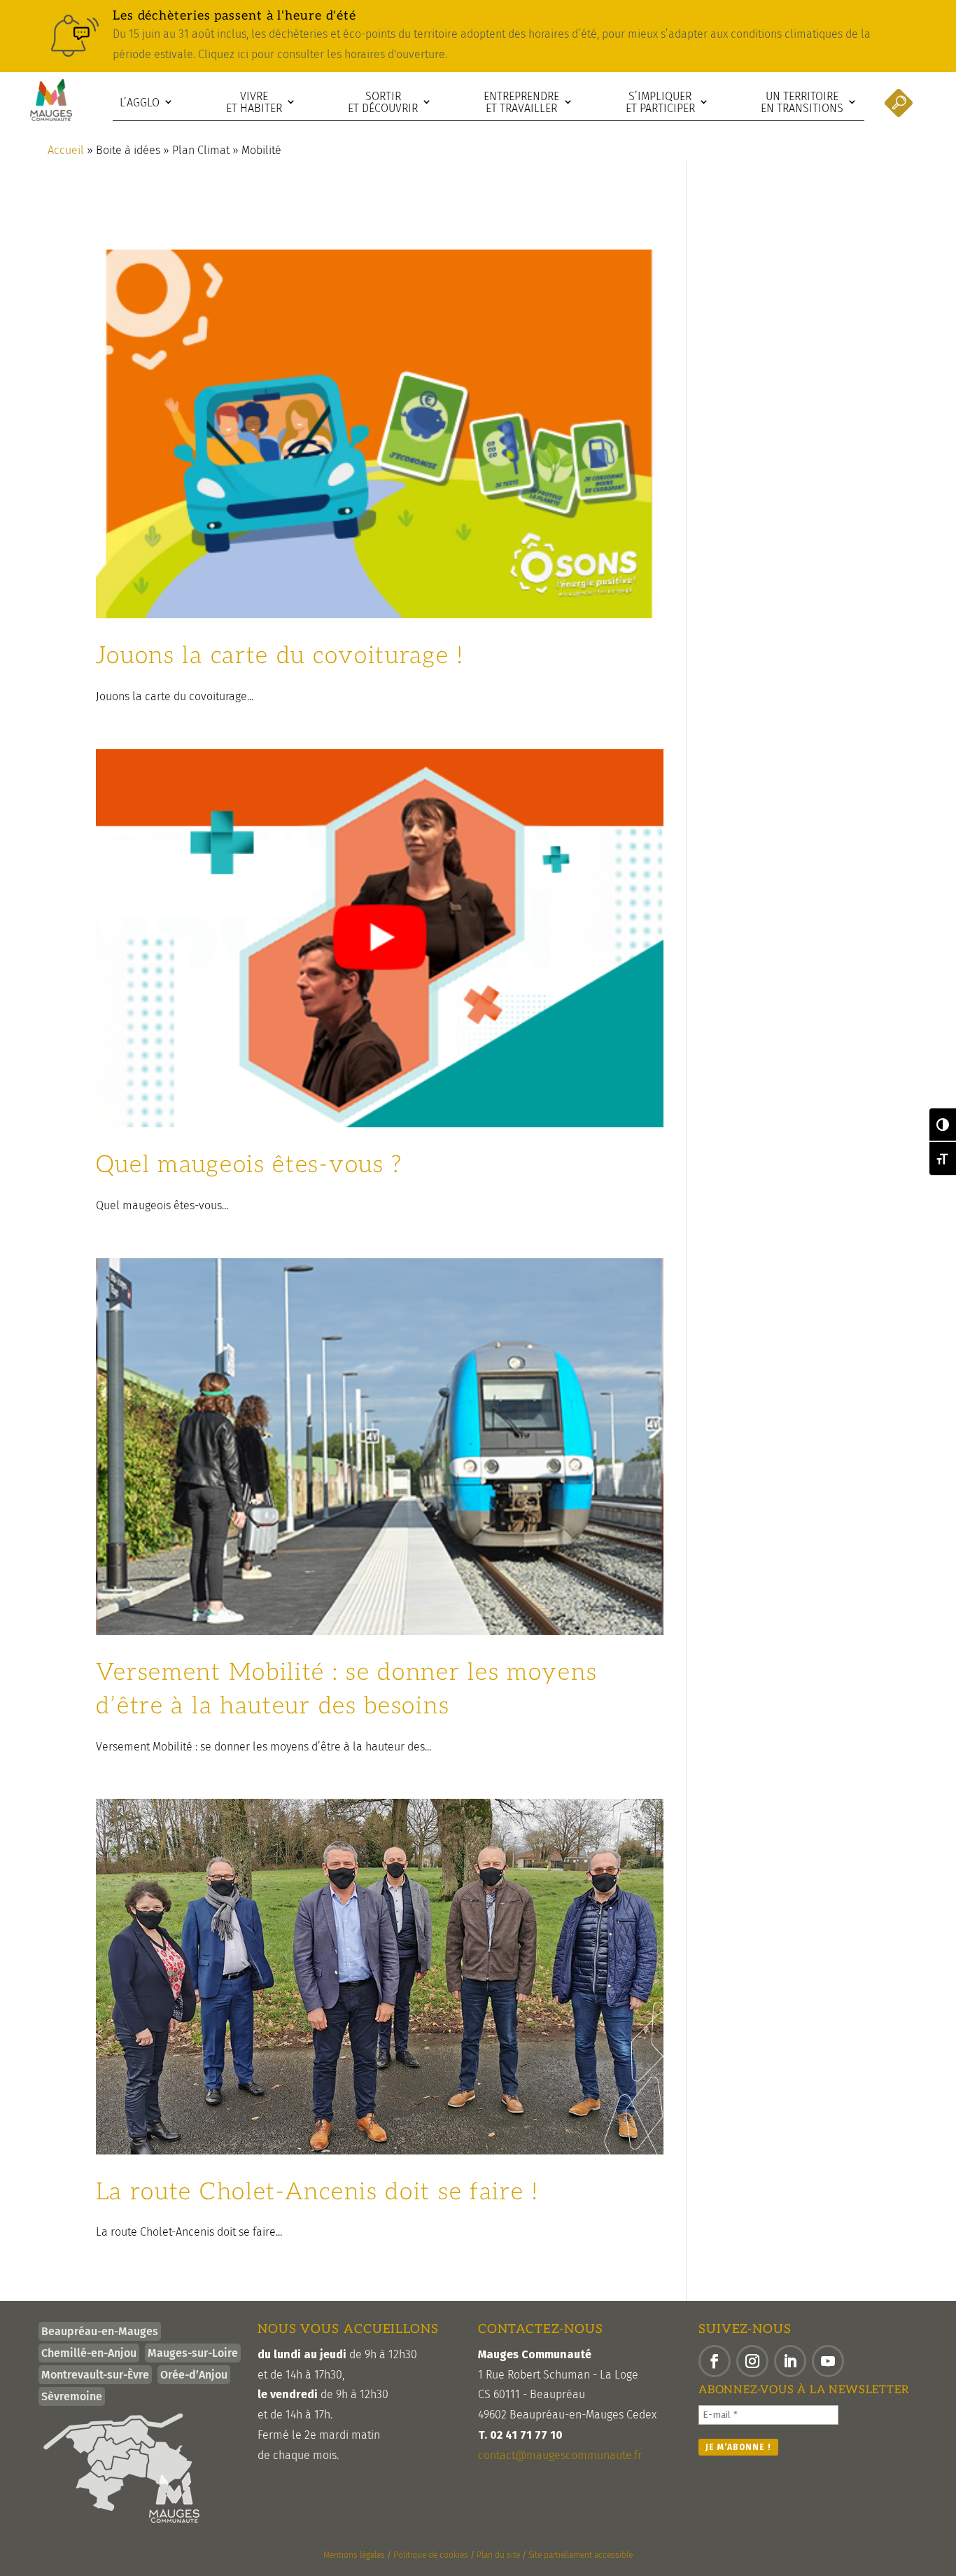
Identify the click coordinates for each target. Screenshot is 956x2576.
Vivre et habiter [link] (254, 103)
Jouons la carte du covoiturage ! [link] (280, 656)
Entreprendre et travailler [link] (521, 103)
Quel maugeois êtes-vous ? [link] (249, 1165)
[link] (478, 36)
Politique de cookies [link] (431, 2555)
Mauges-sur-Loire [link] (193, 2353)
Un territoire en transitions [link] (802, 103)
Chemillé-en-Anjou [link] (89, 2353)
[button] (715, 2361)
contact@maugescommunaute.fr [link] (560, 2455)
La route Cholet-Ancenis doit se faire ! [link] (317, 2192)
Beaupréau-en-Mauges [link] (100, 2331)
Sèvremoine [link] (72, 2396)
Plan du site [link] (498, 2555)
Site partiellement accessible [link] (581, 2555)
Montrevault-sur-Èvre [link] (95, 2375)
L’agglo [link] (140, 103)
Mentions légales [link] (354, 2555)
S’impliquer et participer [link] (660, 103)
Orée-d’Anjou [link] (194, 2375)
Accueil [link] (66, 150)
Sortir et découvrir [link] (383, 103)
